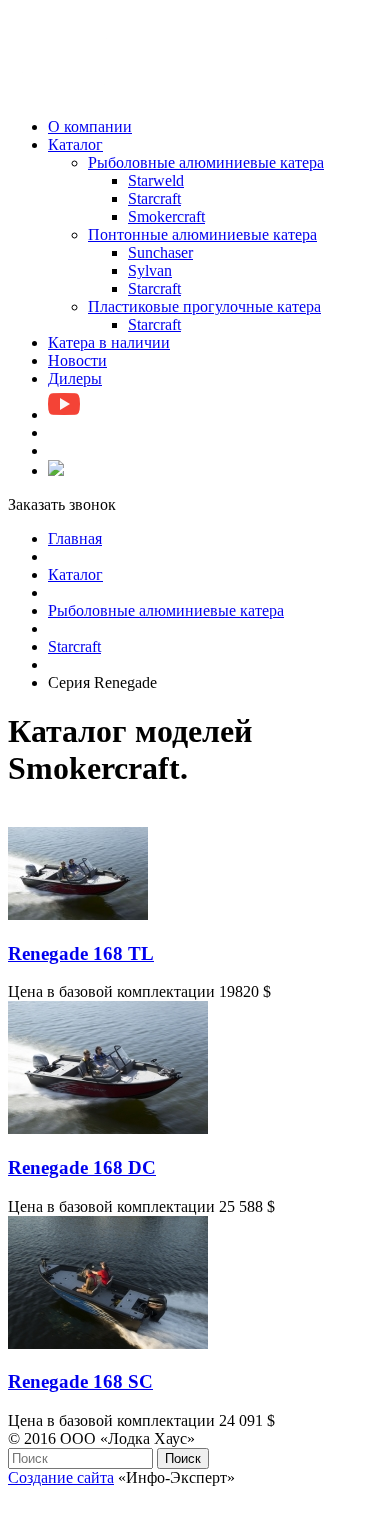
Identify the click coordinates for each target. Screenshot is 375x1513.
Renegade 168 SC (80, 1381)
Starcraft (74, 646)
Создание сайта (61, 1477)
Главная (75, 538)
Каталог (75, 574)
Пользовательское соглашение (111, 1495)
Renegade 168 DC (82, 1167)
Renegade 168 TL (81, 953)
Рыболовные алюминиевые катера (166, 610)
